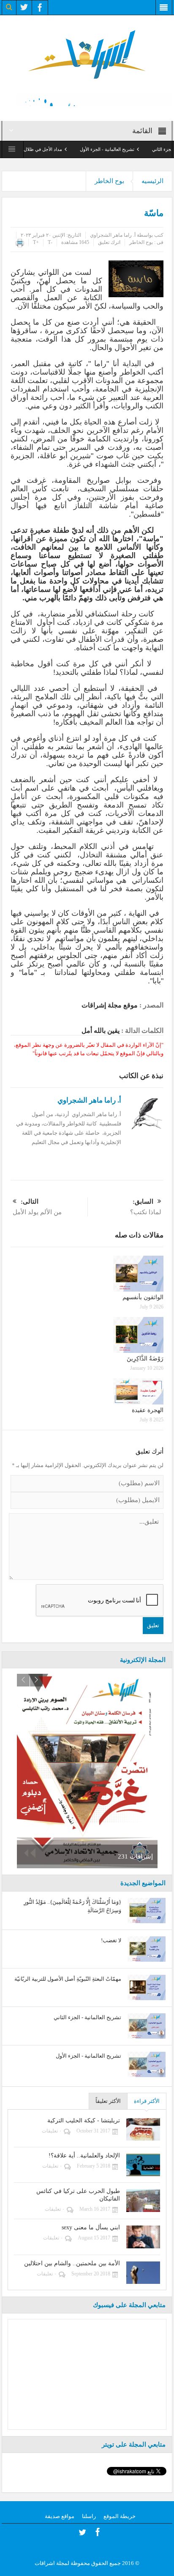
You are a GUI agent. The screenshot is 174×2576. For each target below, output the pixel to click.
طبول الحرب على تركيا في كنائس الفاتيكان (78, 2195)
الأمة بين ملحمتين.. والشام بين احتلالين (72, 2263)
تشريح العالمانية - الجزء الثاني (87, 2017)
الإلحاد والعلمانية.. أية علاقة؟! (84, 2156)
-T (50, 242)
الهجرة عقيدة (148, 1410)
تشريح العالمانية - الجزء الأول (130, 149)
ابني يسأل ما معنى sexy (91, 2227)
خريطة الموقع (120, 2516)
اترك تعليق (109, 242)
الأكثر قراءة (147, 2101)
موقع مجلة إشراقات (110, 1005)
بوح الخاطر (109, 181)
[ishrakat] (87, 53)
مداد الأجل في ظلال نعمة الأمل (56, 149)
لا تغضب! (111, 1940)
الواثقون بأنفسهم (143, 1297)
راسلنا (89, 2516)
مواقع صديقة (60, 2516)
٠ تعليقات (52, 2131)
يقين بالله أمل (101, 1031)
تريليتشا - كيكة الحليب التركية (84, 2120)
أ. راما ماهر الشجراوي (113, 235)
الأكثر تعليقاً (108, 2101)
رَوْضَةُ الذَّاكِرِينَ (145, 1359)
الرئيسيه (152, 181)
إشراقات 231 (135, 1856)
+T (36, 242)
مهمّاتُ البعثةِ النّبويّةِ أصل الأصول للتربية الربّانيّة (68, 1979)
